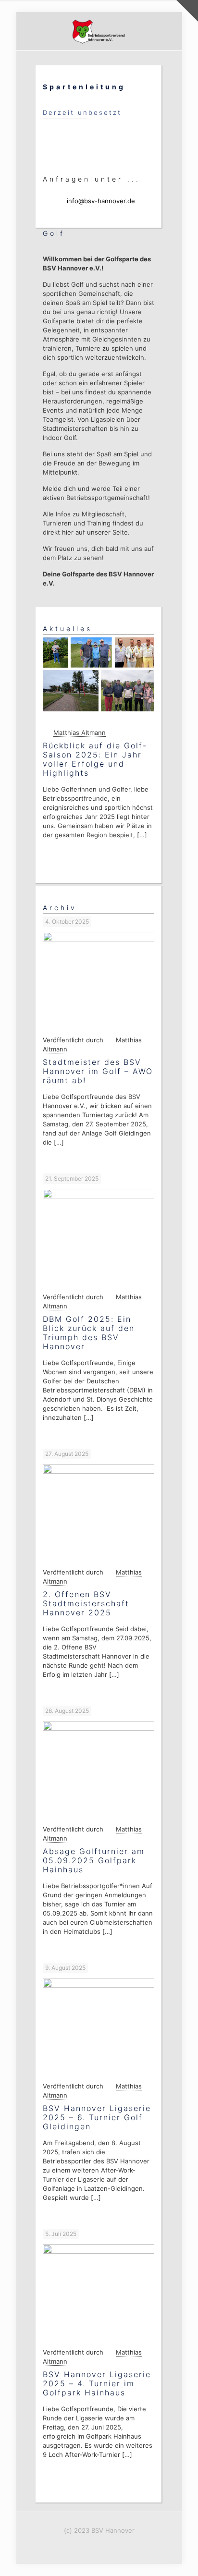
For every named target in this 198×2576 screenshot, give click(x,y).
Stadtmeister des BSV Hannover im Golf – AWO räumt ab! (98, 1071)
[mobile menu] (169, 31)
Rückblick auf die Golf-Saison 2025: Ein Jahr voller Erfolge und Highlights (95, 759)
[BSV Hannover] (99, 31)
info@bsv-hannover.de (101, 201)
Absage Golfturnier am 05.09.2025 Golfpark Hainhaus (94, 1860)
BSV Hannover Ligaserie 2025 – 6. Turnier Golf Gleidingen (97, 2117)
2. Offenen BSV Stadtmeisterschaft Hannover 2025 (86, 1603)
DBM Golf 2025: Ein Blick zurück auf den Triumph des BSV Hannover (89, 1333)
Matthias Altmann (80, 733)
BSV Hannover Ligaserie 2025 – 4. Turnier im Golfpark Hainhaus (97, 2383)
